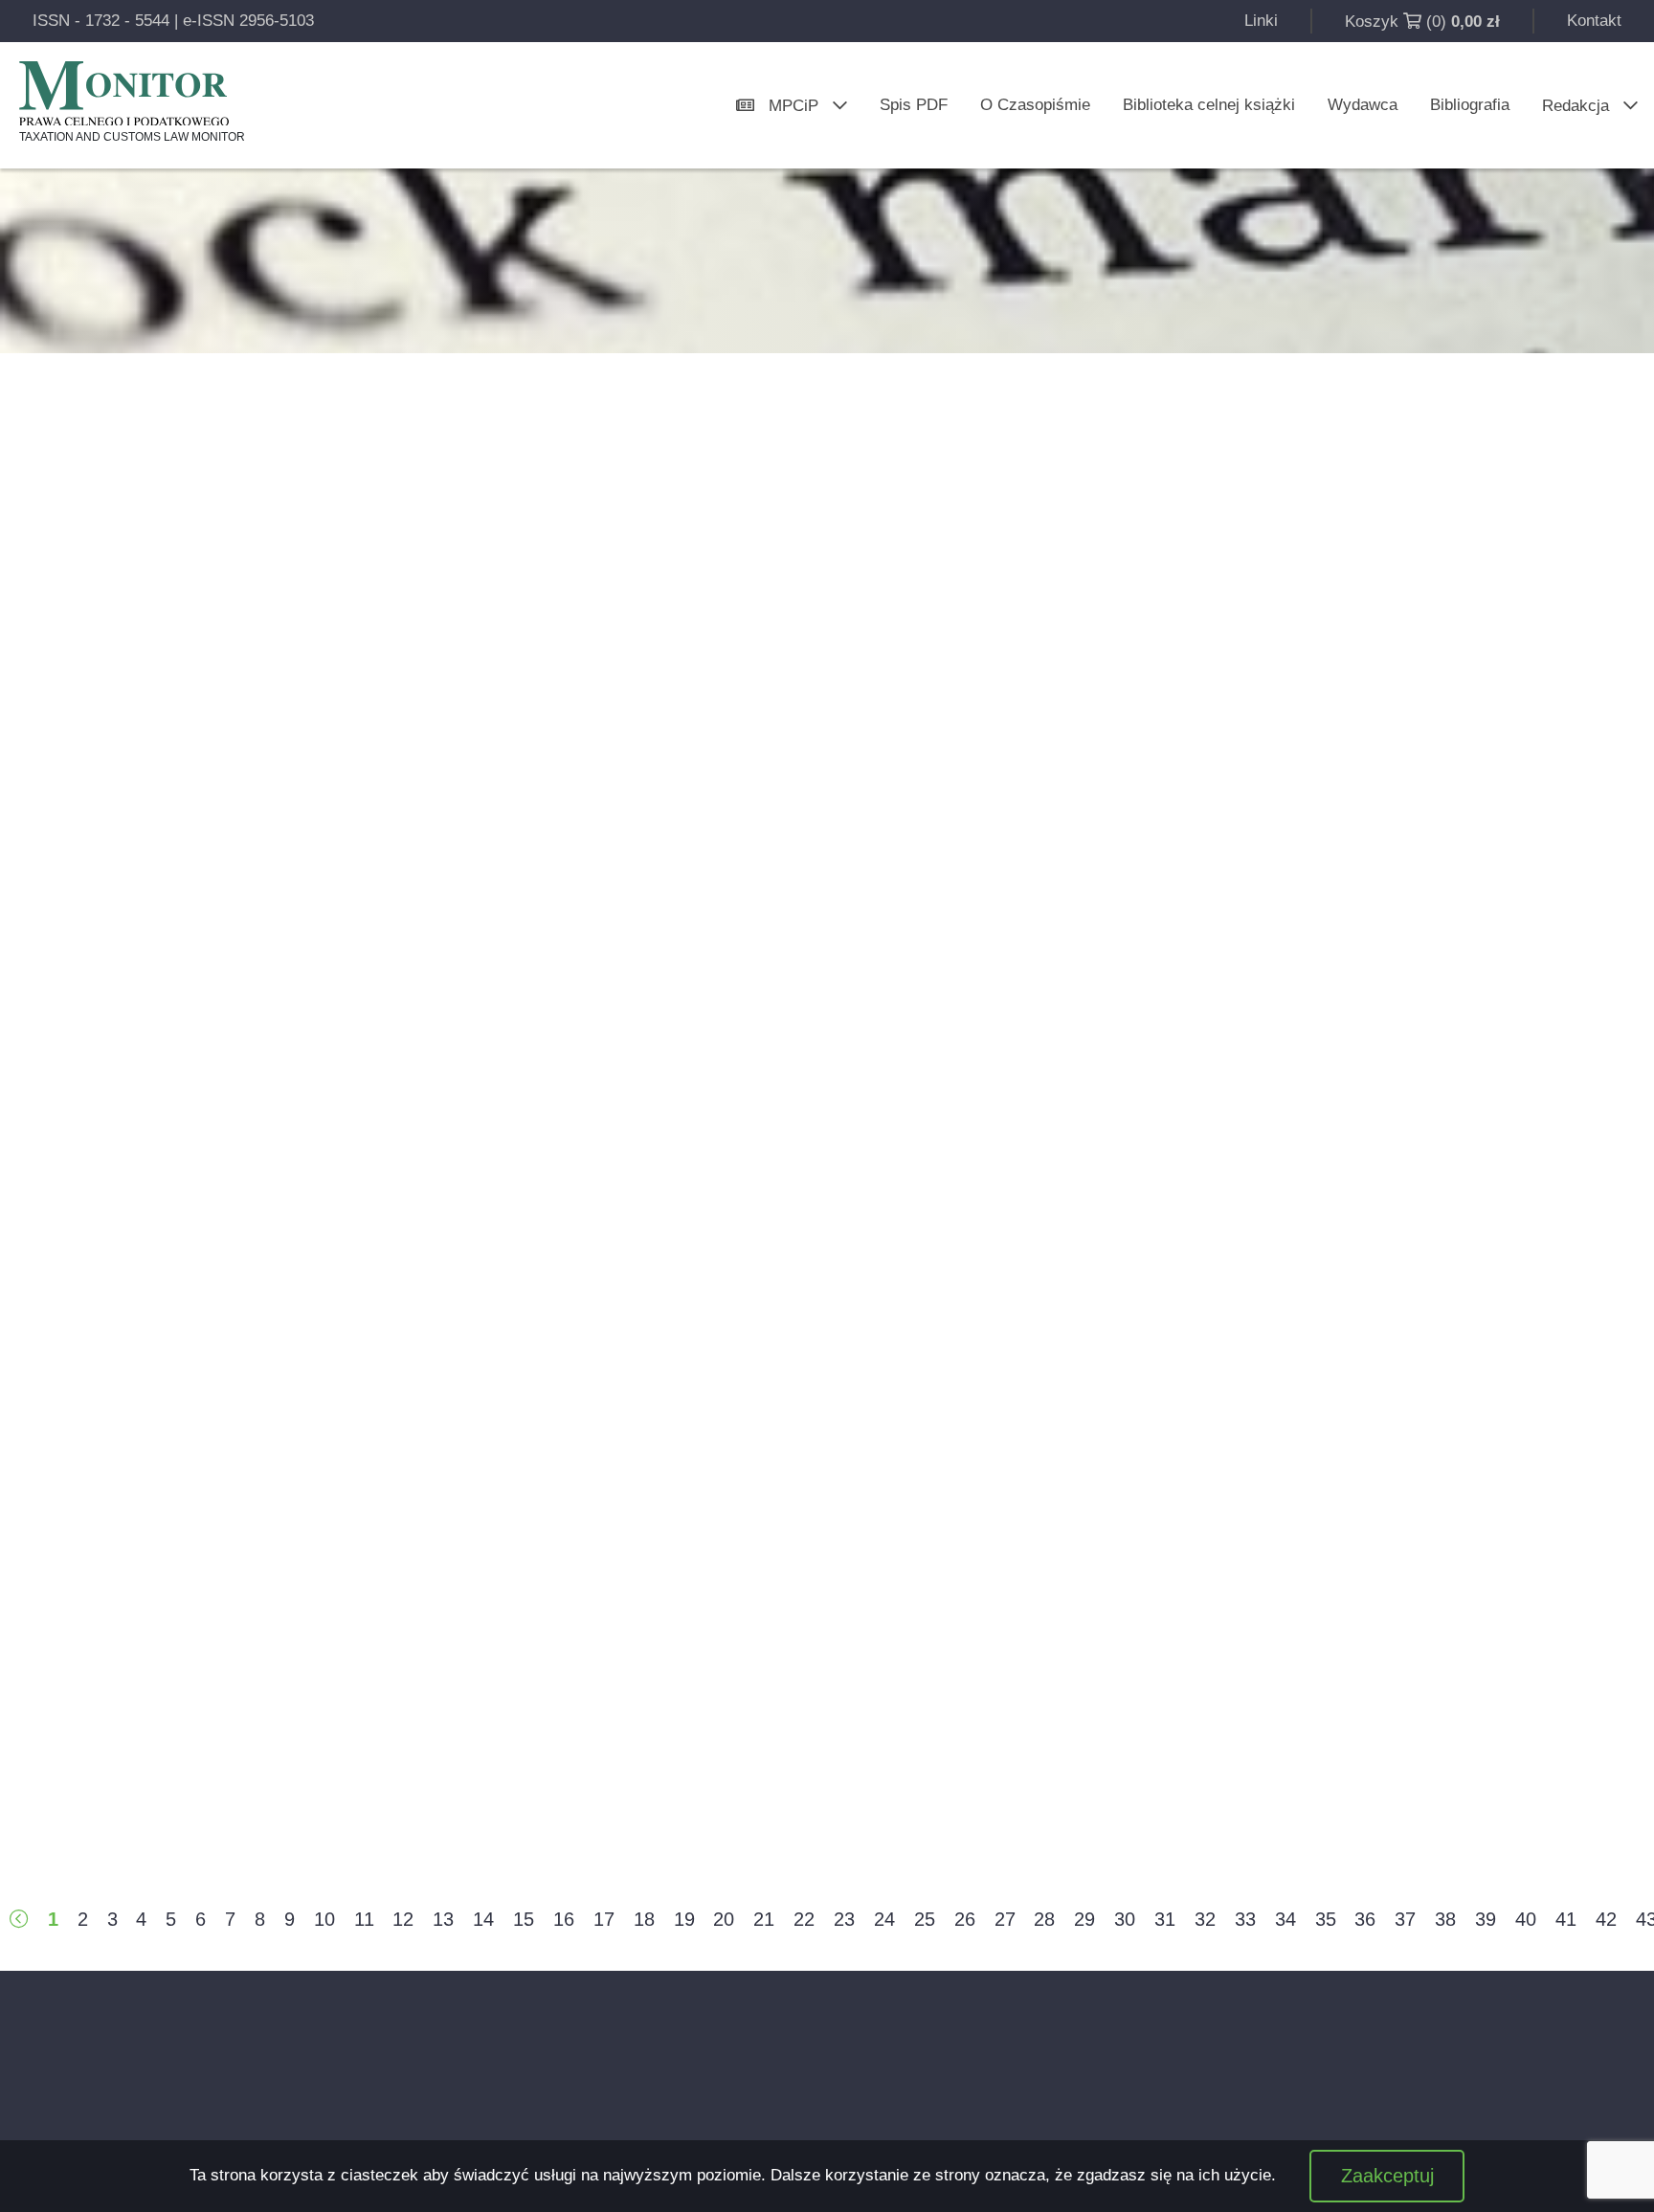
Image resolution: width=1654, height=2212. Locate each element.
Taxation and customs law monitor (132, 137)
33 (1245, 1919)
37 (1405, 1919)
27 (1005, 1919)
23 (844, 1919)
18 (644, 1919)
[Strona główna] (124, 93)
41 (1566, 1919)
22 (804, 1919)
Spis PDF (914, 105)
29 (1084, 1919)
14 (483, 1919)
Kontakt (1594, 21)
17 (604, 1919)
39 (1486, 1919)
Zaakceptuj (1387, 2176)
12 (403, 1919)
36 (1365, 1919)
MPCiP (793, 106)
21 (764, 1919)
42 (1606, 1919)
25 (925, 1919)
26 (965, 1919)
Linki (1261, 21)
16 (564, 1919)
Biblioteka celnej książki (1209, 105)
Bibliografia (1470, 105)
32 (1205, 1919)
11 (364, 1919)
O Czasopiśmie (1035, 105)
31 (1165, 1919)
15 (524, 1919)
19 (684, 1919)
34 (1285, 1919)
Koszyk (1372, 22)
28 (1044, 1919)
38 (1445, 1919)
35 (1326, 1919)
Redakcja (1576, 106)
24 (884, 1919)
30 (1125, 1919)
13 (443, 1919)
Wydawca (1363, 105)
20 (724, 1919)
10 (324, 1919)
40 (1526, 1919)
